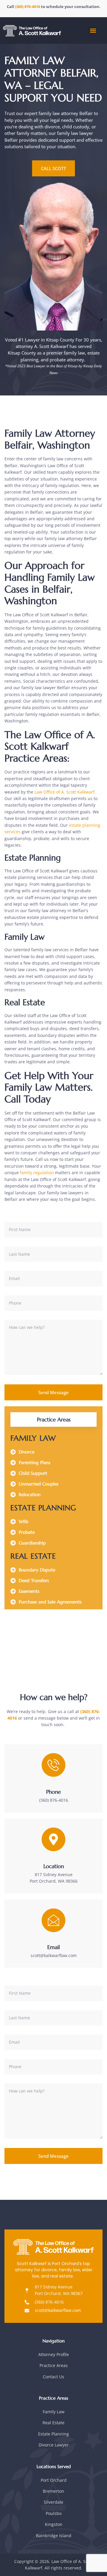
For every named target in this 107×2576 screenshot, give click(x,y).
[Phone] (53, 1765)
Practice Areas (54, 1419)
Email (53, 1947)
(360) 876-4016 (28, 7)
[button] (93, 31)
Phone (53, 1792)
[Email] (53, 1920)
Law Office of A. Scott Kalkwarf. (65, 792)
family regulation (37, 1173)
